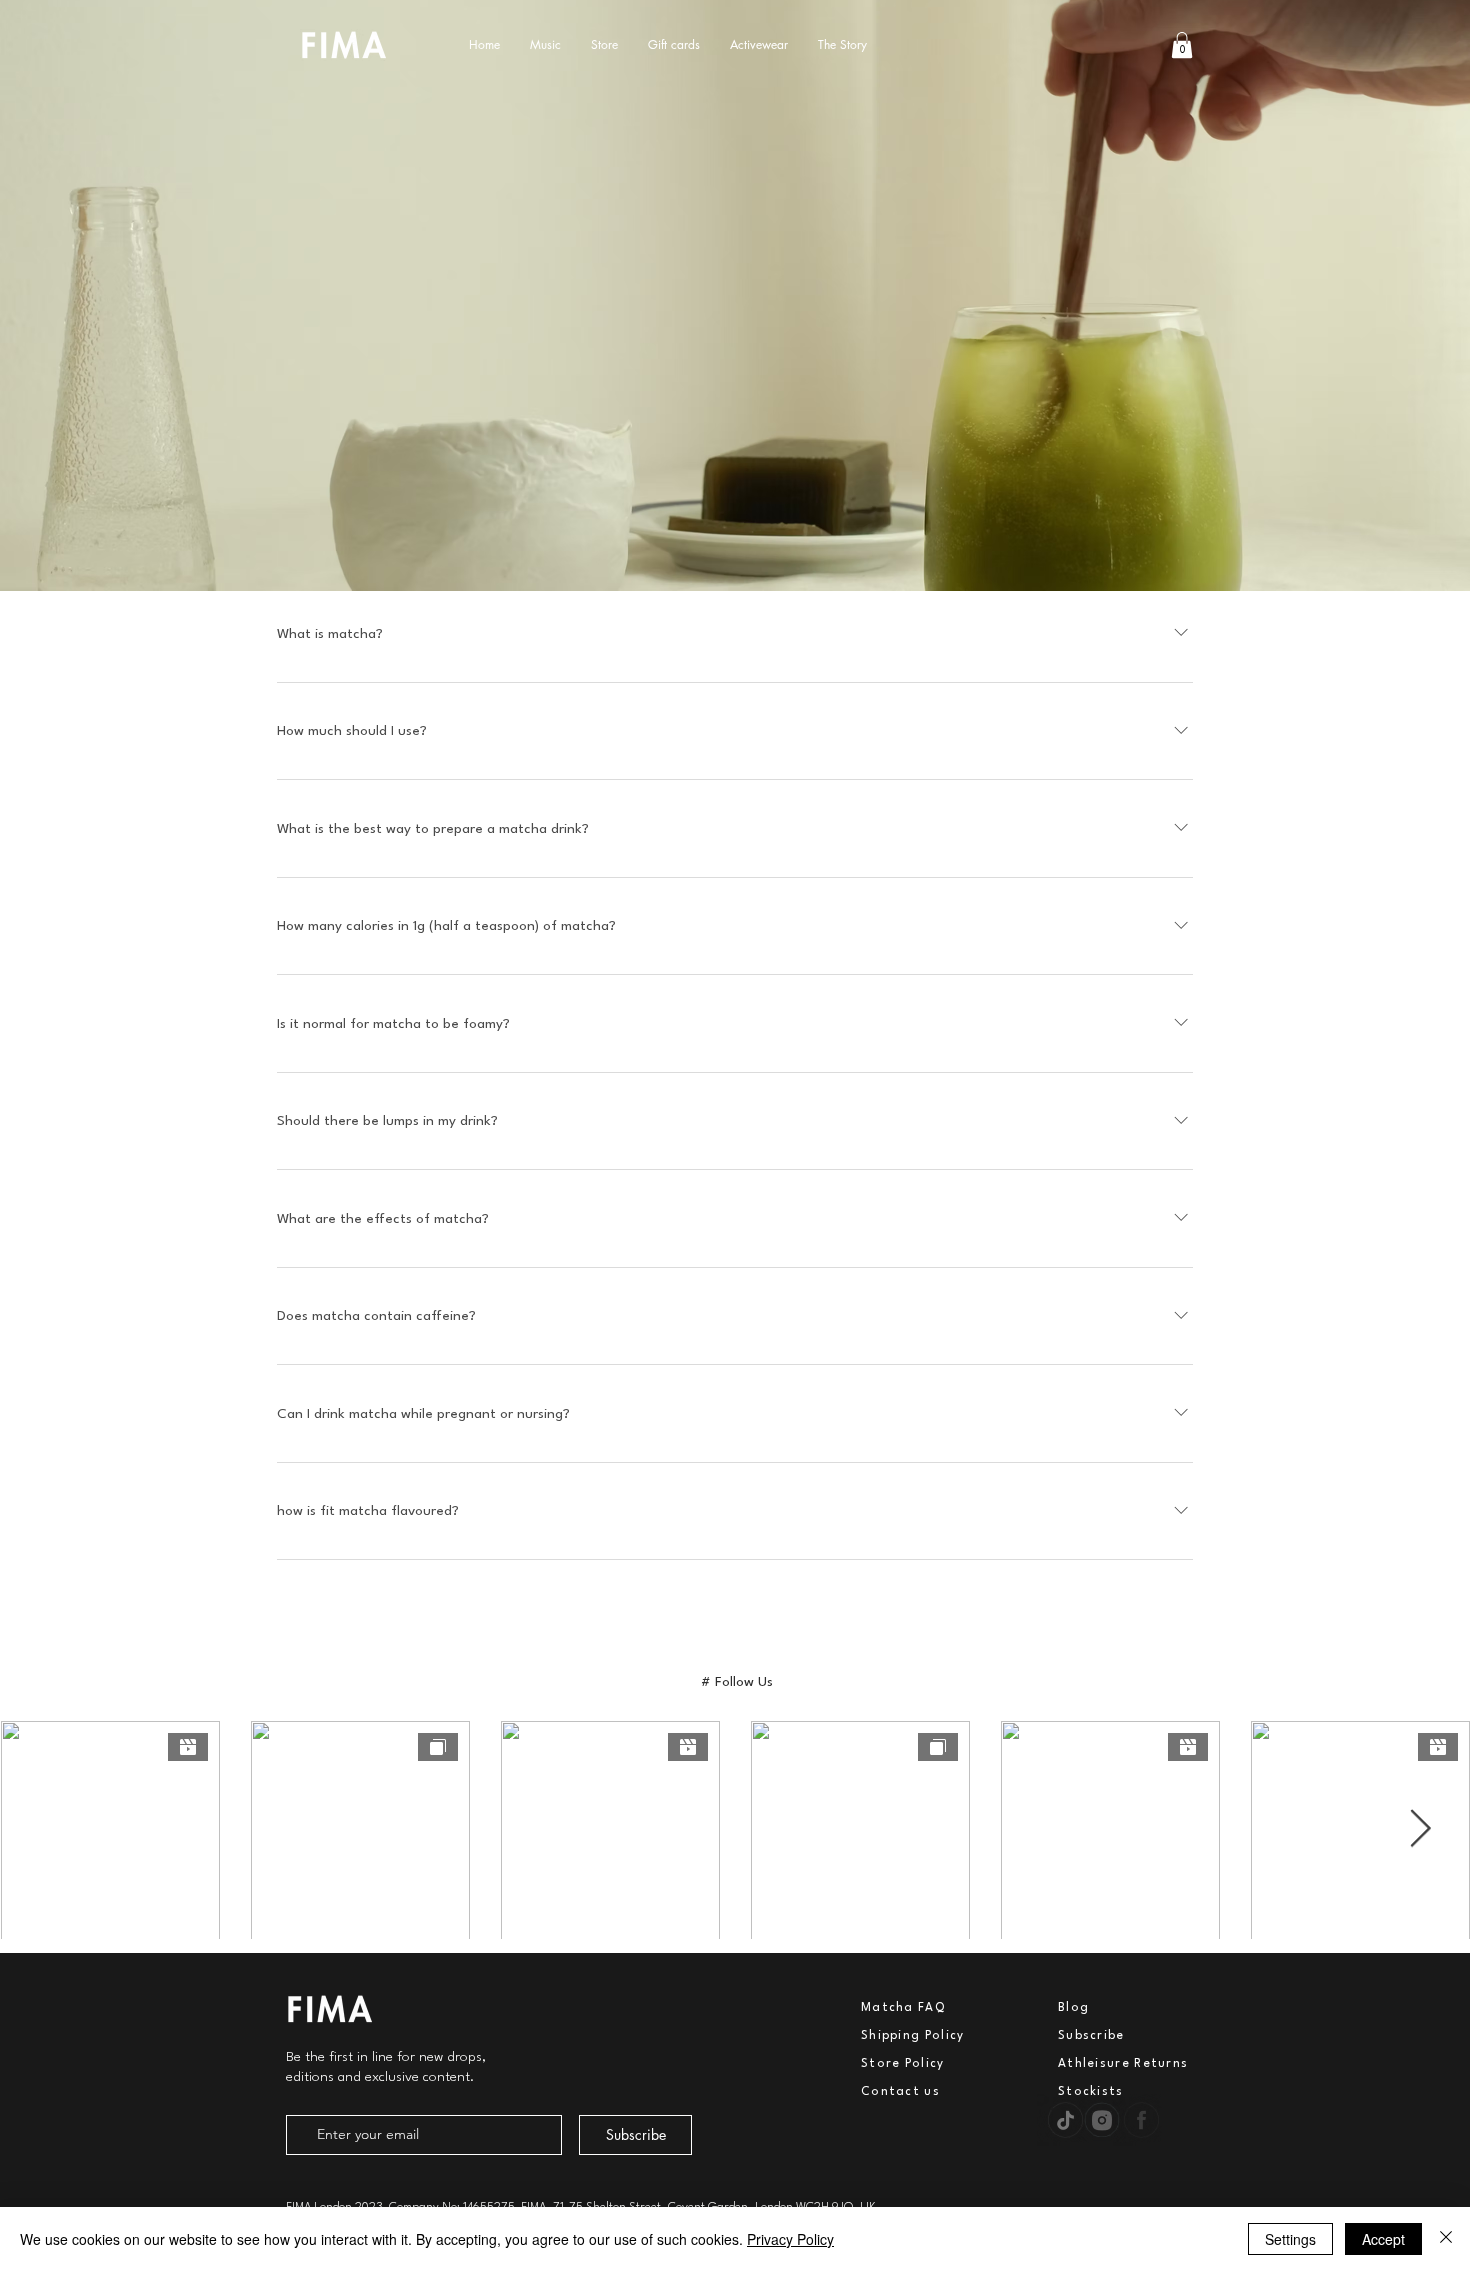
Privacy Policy (790, 2239)
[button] (1182, 45)
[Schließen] (1446, 2239)
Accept (1383, 2239)
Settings (1290, 2239)
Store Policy (903, 2064)
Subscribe (1091, 2036)
